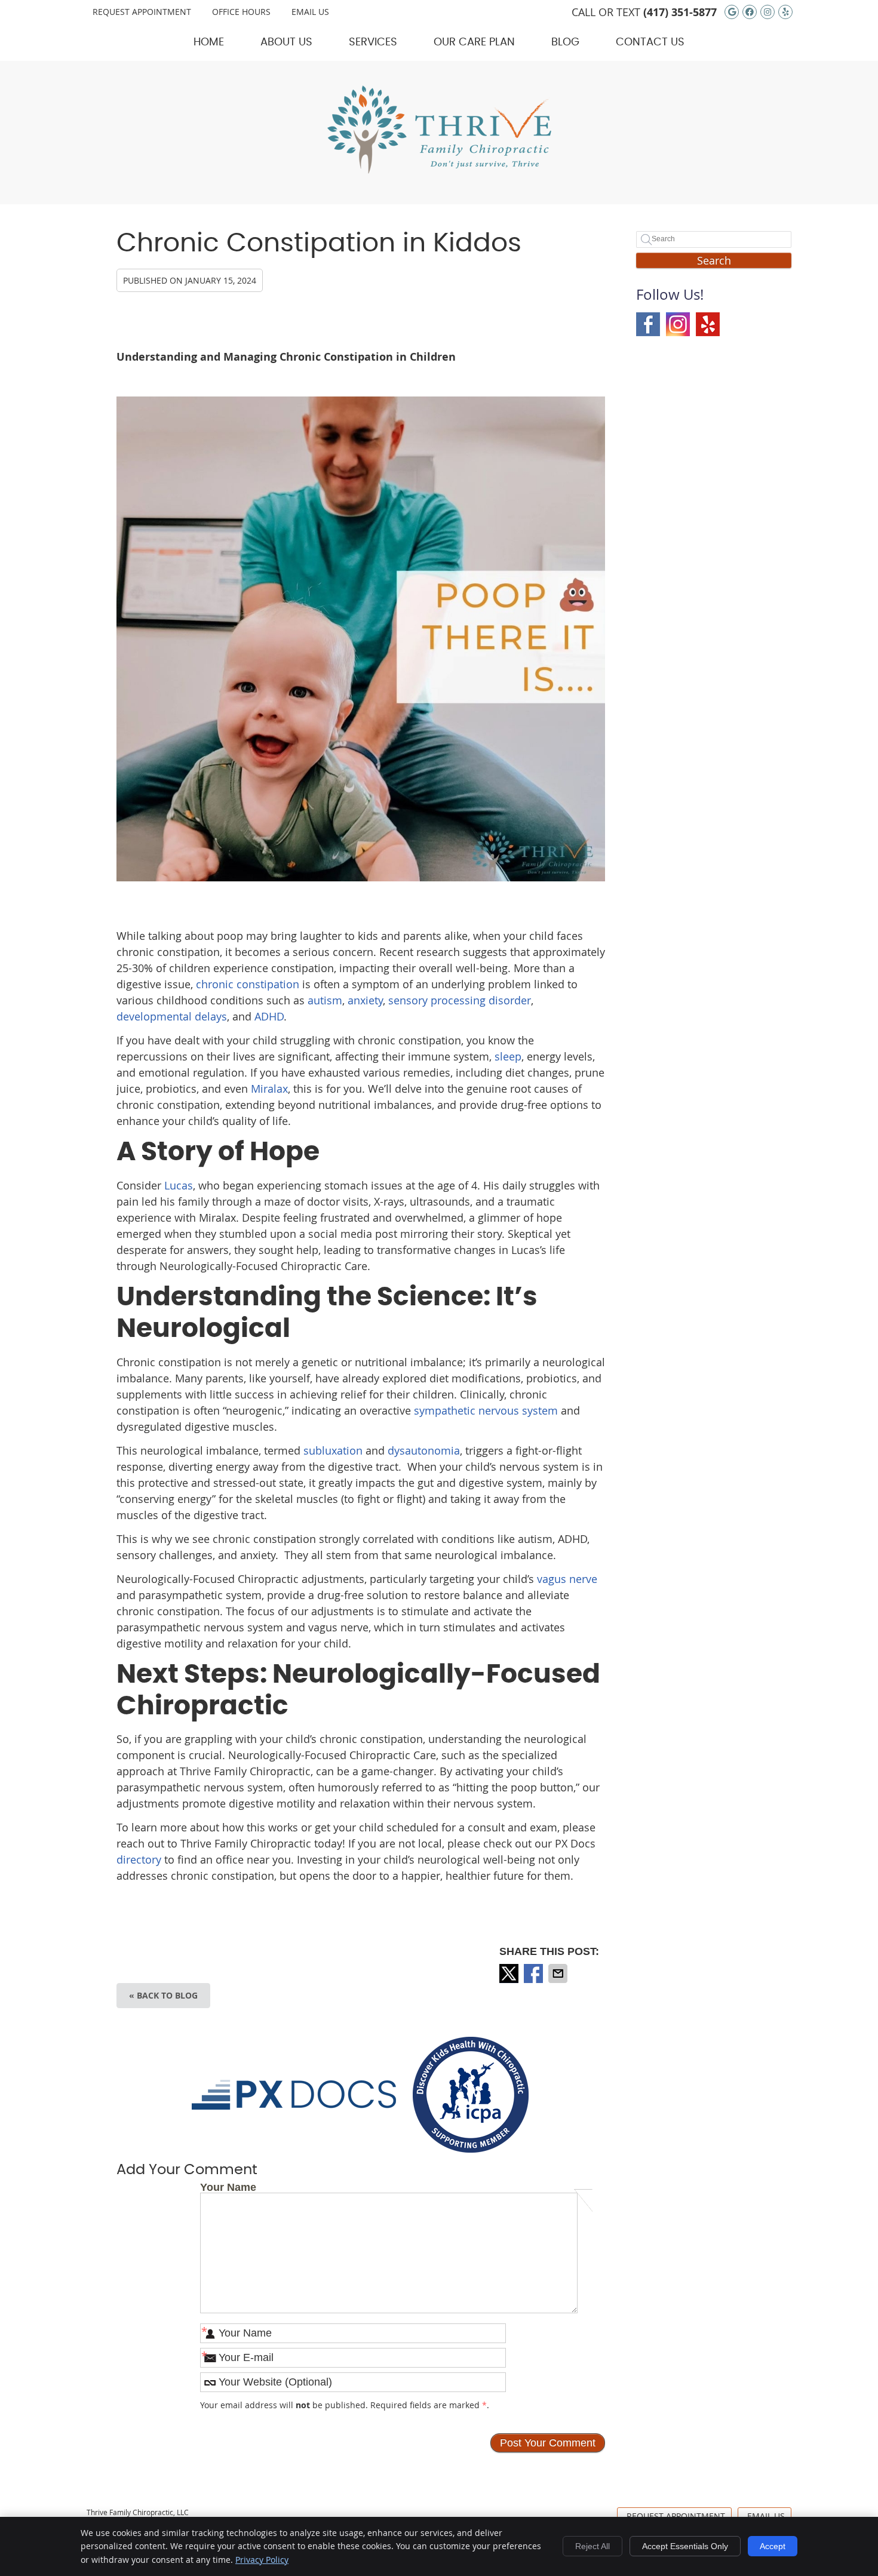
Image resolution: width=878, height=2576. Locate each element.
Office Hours (241, 12)
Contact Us (650, 42)
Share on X (510, 1974)
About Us (286, 42)
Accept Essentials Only (685, 2546)
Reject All (593, 2546)
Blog (565, 42)
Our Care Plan (474, 42)
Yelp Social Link (708, 324)
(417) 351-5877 (680, 12)
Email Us (310, 12)
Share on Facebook (535, 1974)
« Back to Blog (163, 1995)
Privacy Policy (262, 2560)
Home (209, 42)
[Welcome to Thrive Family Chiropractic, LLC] (439, 170)
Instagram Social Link (678, 324)
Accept (773, 2546)
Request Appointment (142, 12)
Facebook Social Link (648, 324)
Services (373, 42)
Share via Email (559, 1974)
